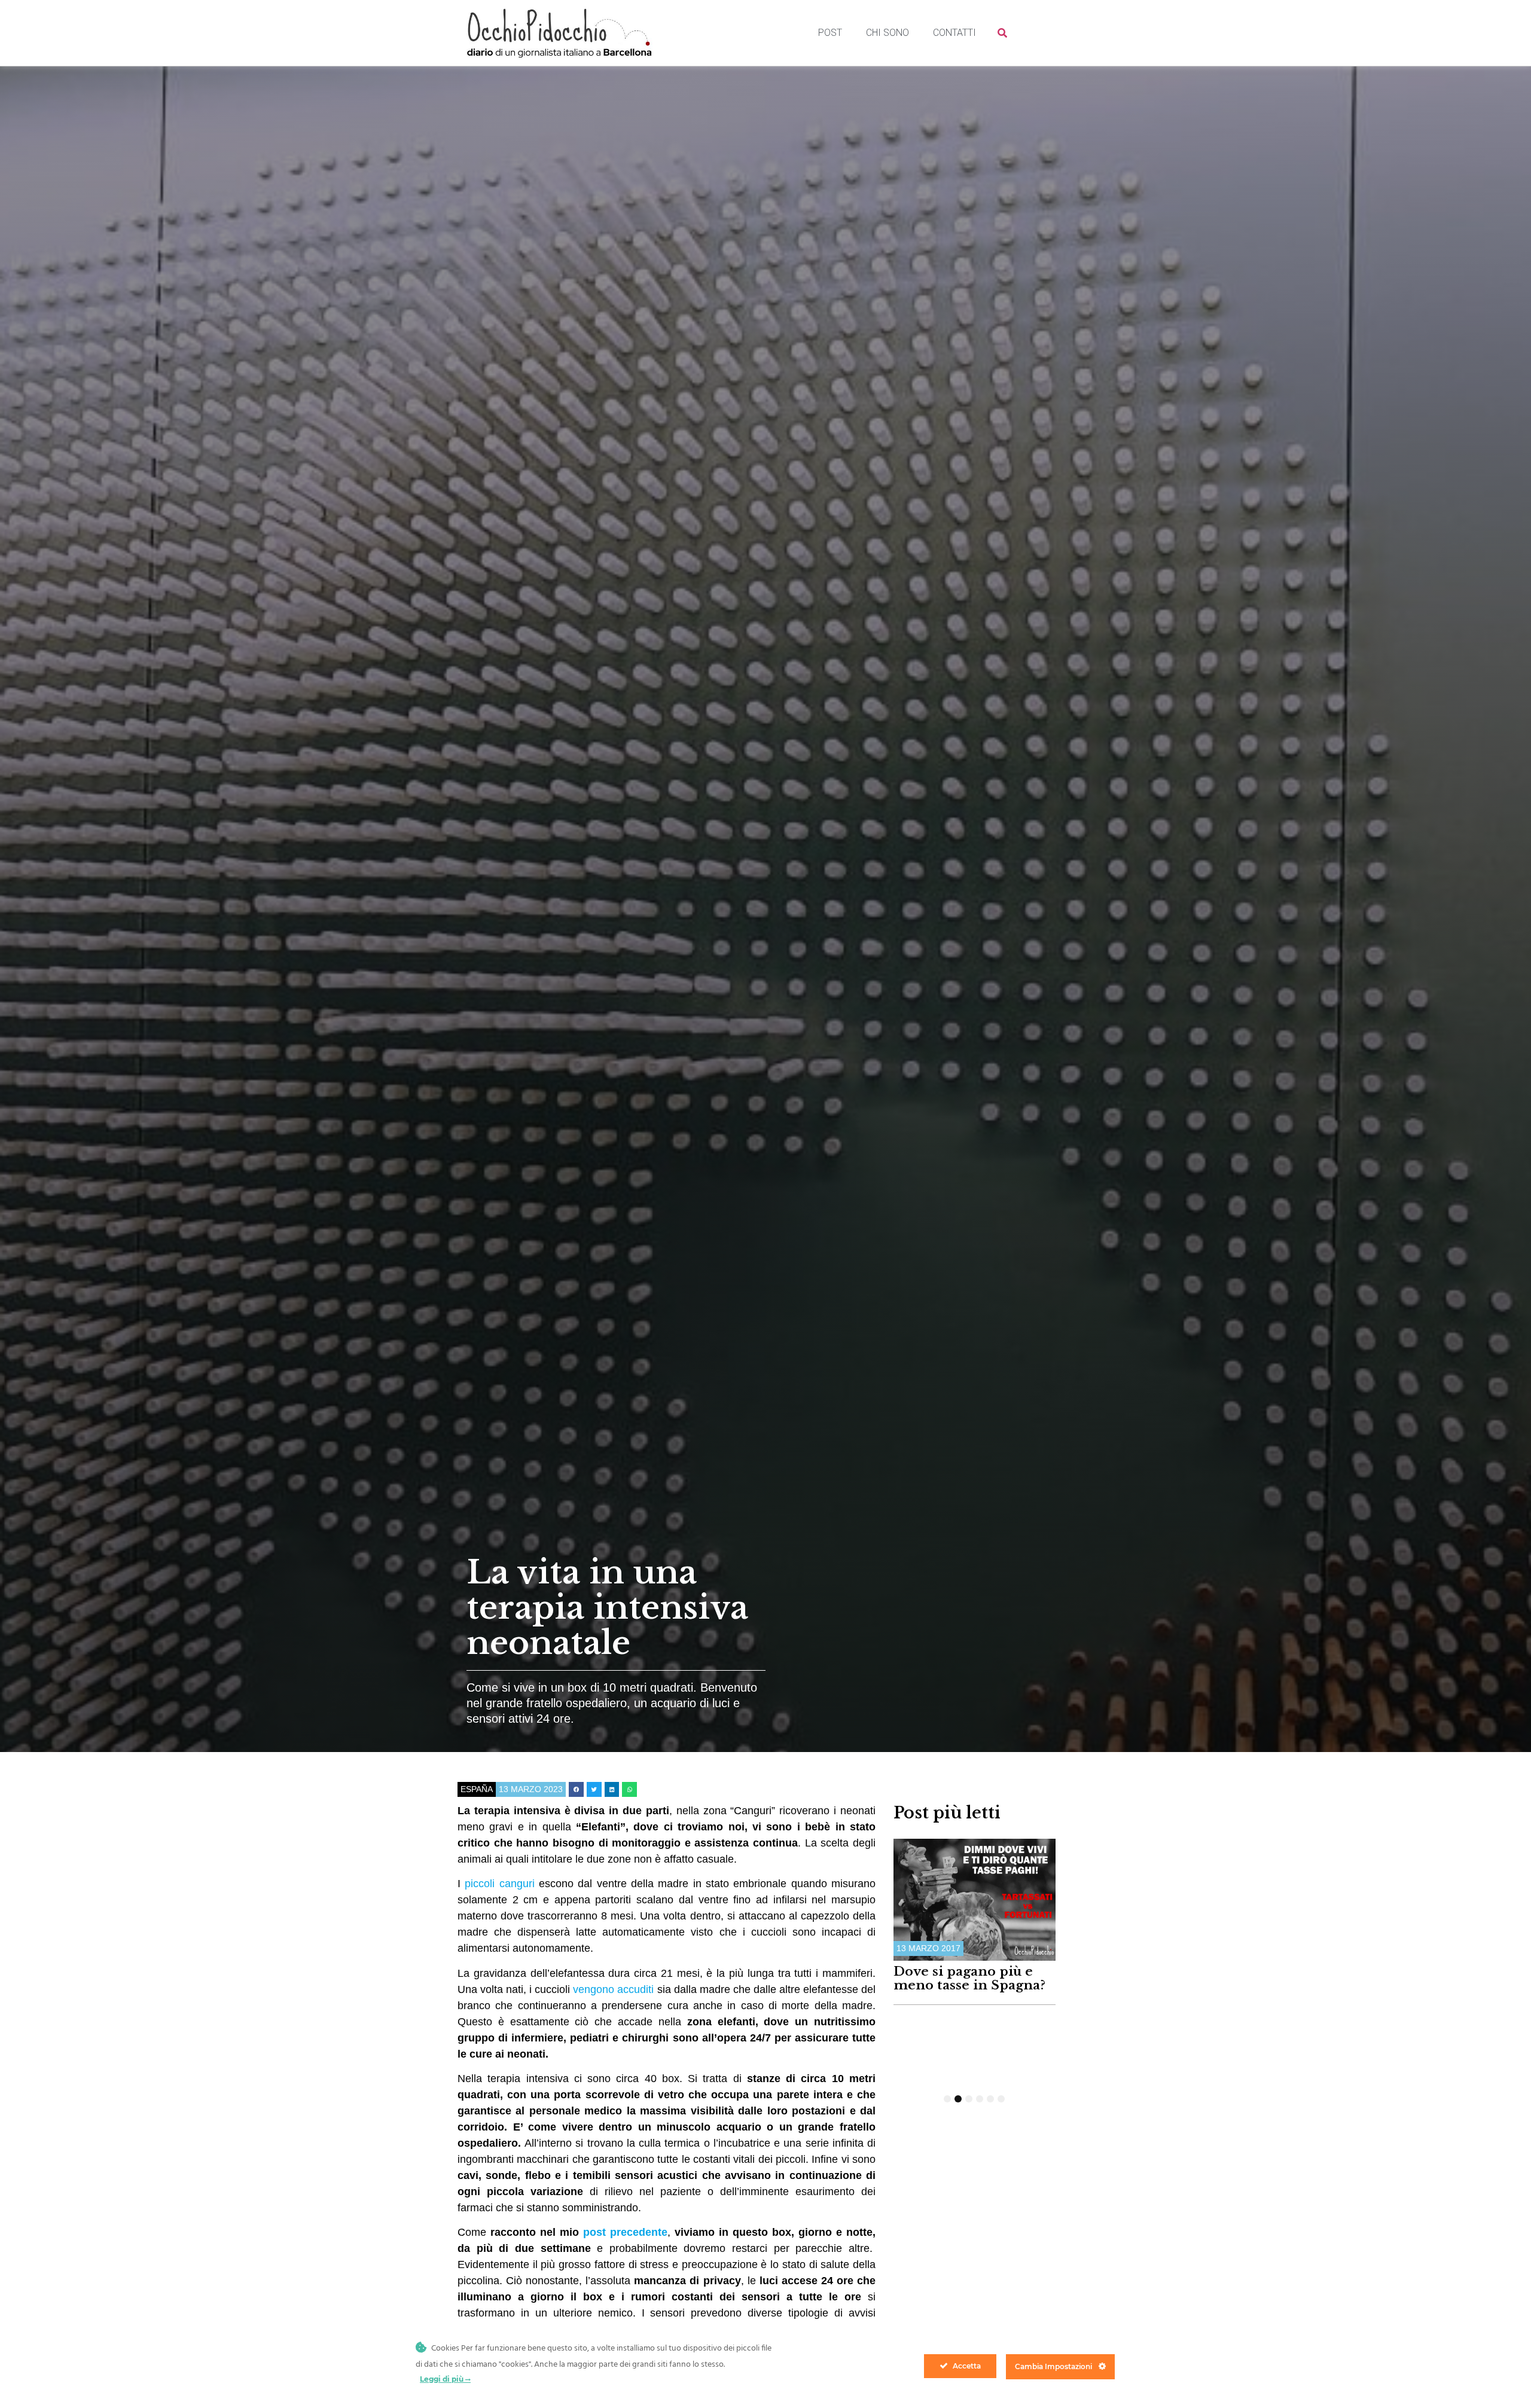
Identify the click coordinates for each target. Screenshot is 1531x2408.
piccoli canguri (499, 1884)
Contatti (954, 33)
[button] (576, 1789)
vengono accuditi (613, 1989)
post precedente (625, 2232)
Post (830, 33)
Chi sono (888, 33)
